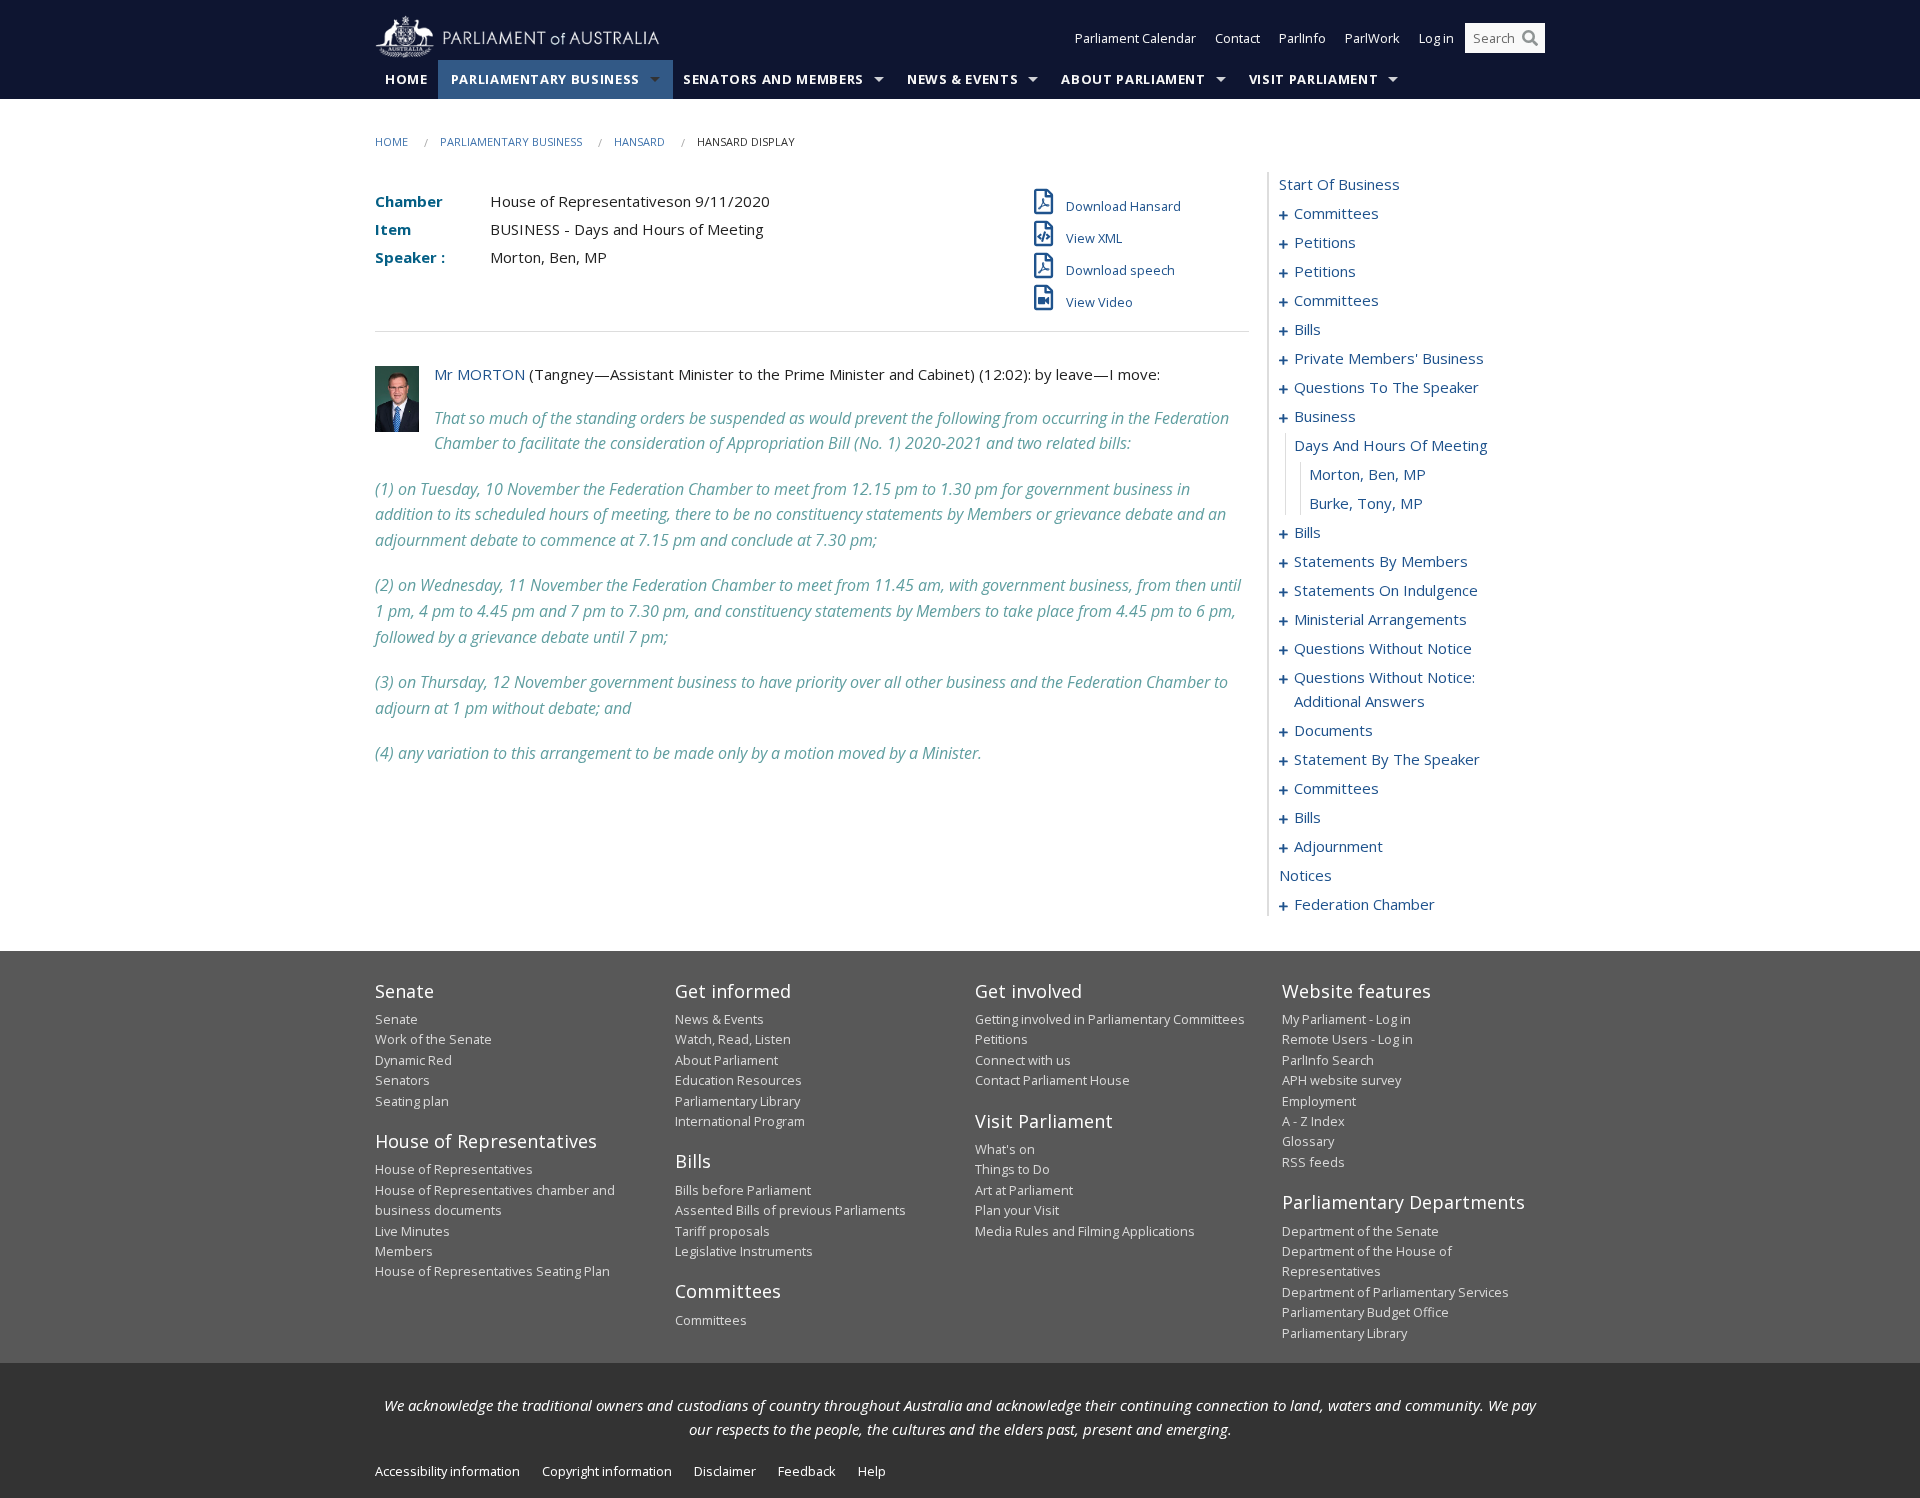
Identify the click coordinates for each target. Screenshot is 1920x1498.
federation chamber (1364, 904)
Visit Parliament (1313, 79)
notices (1305, 875)
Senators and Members (773, 79)
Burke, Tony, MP (1366, 503)
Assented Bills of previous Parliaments (790, 1210)
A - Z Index (1313, 1121)
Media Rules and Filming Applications (1085, 1231)
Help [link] (872, 1471)
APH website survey (1341, 1080)
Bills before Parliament (743, 1190)
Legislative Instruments (744, 1251)
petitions (1325, 242)
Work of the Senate (433, 1039)
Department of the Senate (1360, 1231)
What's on (1005, 1149)
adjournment (1338, 846)
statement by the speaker (1387, 759)
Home (406, 79)
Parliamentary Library (737, 1101)
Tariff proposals (722, 1231)
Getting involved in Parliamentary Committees (1110, 1019)
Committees (711, 1320)
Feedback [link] (807, 1471)
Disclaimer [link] (725, 1471)
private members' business (1389, 358)
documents (1333, 730)
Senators (402, 1080)
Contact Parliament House (1052, 1080)
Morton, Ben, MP (1367, 474)
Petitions (1001, 1039)
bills (1307, 329)
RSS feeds (1313, 1162)
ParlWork (1372, 38)
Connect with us (1023, 1060)
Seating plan (412, 1101)
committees (1336, 213)
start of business (1339, 184)
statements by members (1381, 561)
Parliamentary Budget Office (1365, 1312)
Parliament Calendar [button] (1135, 38)
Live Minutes (412, 1231)
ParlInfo (1302, 38)
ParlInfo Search (1328, 1060)
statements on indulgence (1386, 590)
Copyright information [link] (607, 1471)
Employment (1319, 1101)
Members (404, 1251)
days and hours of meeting (1391, 445)
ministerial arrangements (1380, 619)
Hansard (639, 141)
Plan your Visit (1017, 1210)
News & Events (962, 79)
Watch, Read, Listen (733, 1039)
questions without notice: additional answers (1384, 689)
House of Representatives (454, 1169)
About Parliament (1133, 79)
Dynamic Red (413, 1060)
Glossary (1308, 1141)
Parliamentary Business (545, 79)
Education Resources (738, 1080)
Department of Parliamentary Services (1395, 1292)
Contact (1237, 38)
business (1325, 416)
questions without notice (1383, 648)
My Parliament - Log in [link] (1346, 1019)
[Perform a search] (1530, 38)
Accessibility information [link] (447, 1471)
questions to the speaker (1386, 387)
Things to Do (1012, 1169)
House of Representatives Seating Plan (492, 1271)
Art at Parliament (1024, 1190)
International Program (740, 1121)
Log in (1436, 38)
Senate (396, 1019)
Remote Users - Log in (1347, 1039)
